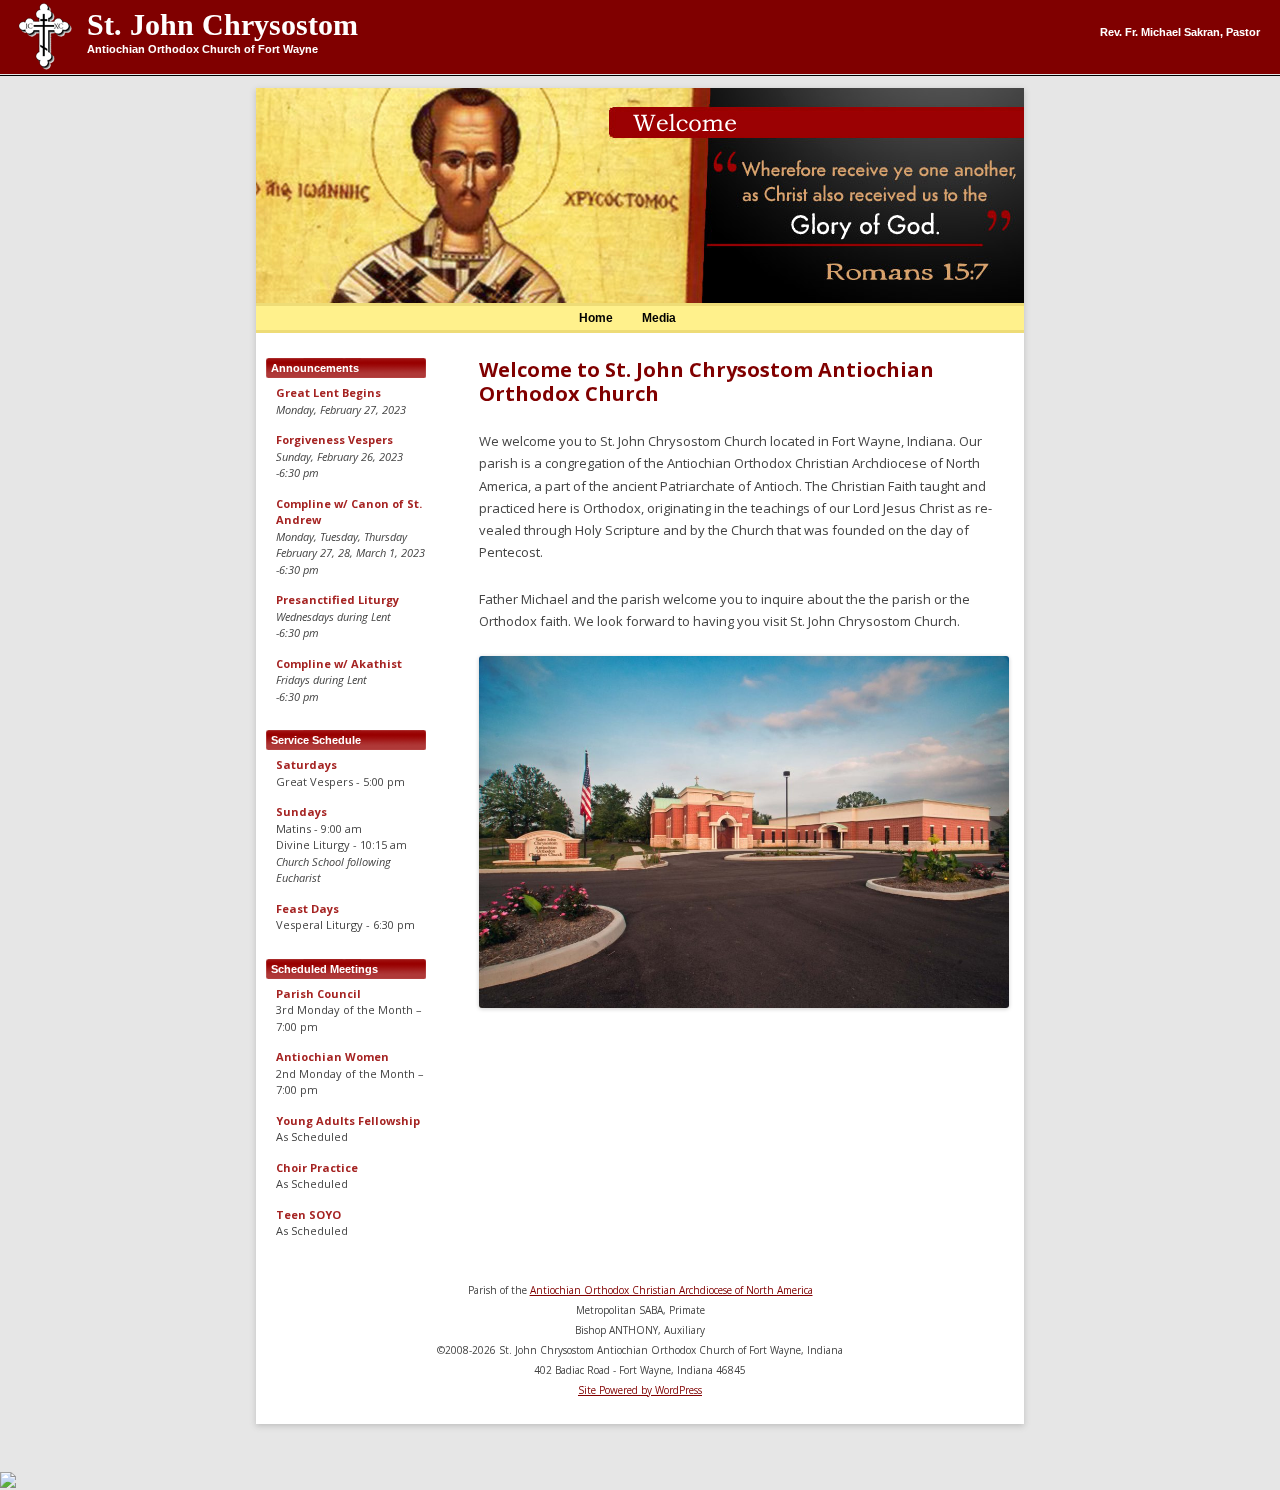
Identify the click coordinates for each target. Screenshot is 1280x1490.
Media (659, 318)
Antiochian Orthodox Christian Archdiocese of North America (671, 1290)
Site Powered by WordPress (640, 1390)
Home (596, 318)
